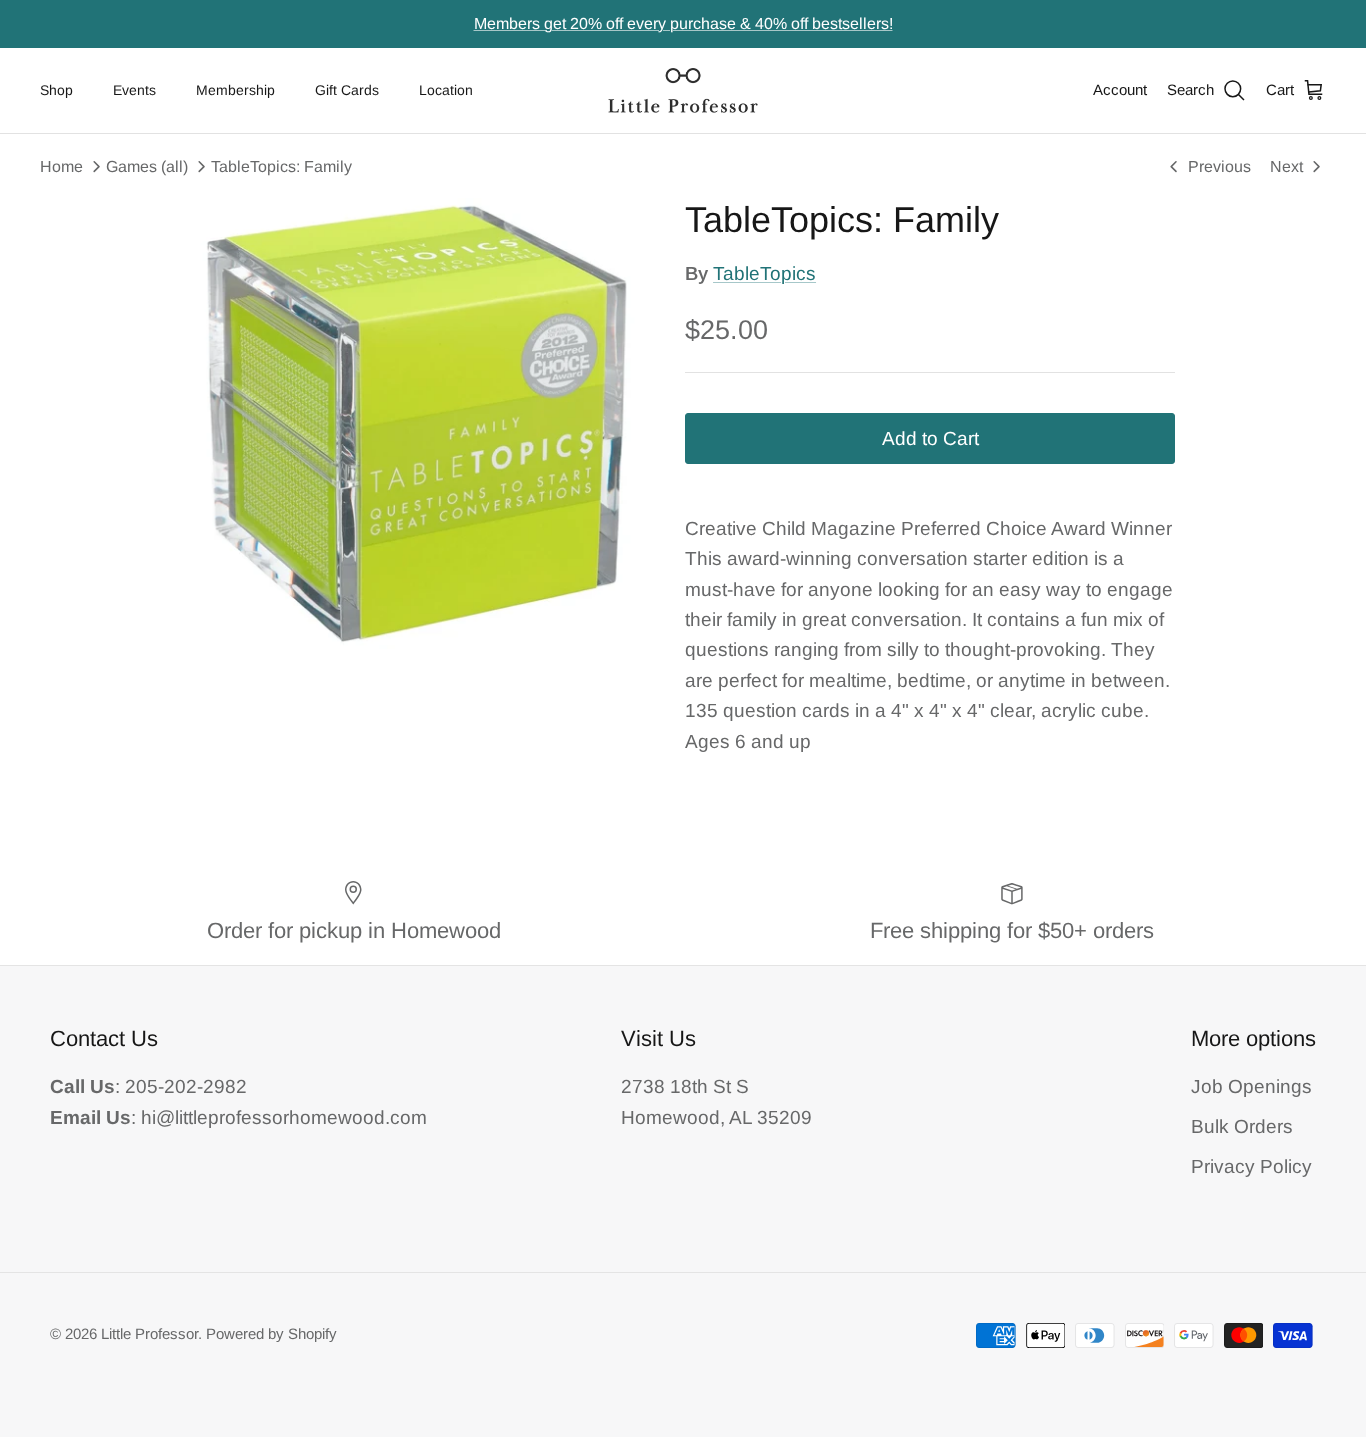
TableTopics (764, 273)
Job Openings (1251, 1086)
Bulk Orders (1242, 1126)
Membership (235, 90)
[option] (416, 423)
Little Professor (149, 1333)
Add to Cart (930, 438)
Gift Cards (347, 90)
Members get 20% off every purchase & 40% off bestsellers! (683, 23)
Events (134, 90)
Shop (56, 90)
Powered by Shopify (271, 1333)
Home (61, 166)
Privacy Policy (1251, 1166)
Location (446, 90)
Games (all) (147, 166)
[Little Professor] (683, 90)
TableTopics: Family (281, 166)
